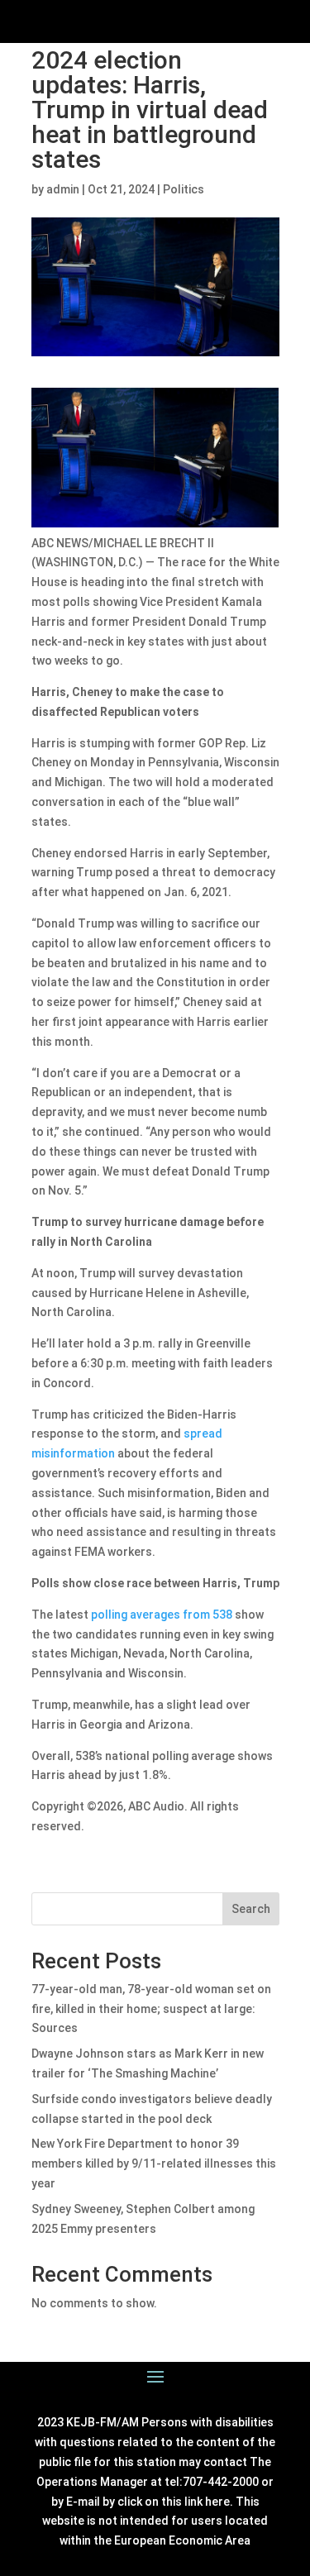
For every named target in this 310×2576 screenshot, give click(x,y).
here (217, 2502)
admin (63, 189)
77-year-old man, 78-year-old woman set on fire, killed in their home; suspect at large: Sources (151, 2009)
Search (251, 1909)
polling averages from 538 (162, 1615)
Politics (184, 189)
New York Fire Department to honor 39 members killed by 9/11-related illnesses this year (154, 2163)
